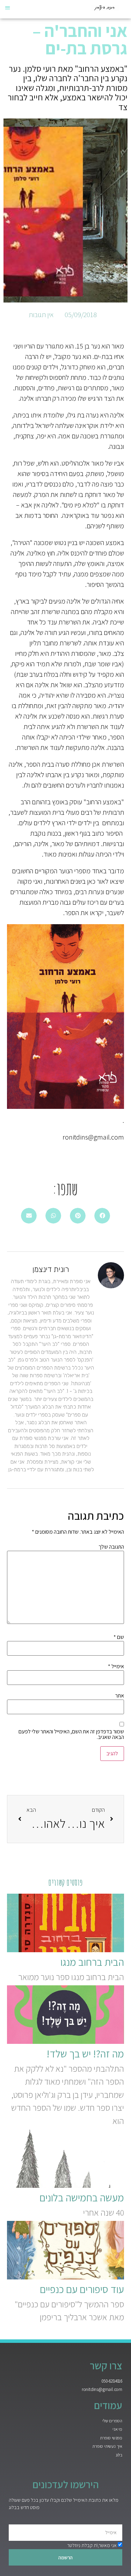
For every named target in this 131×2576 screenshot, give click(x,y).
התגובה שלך (111, 1547)
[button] (8, 7)
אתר (120, 1696)
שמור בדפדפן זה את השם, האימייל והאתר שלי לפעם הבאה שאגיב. (71, 1734)
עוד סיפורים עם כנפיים (82, 2289)
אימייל (116, 1666)
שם (119, 1637)
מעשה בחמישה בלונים (82, 2198)
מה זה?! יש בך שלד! (85, 2054)
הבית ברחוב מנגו (92, 1962)
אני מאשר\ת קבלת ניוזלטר (92, 2545)
